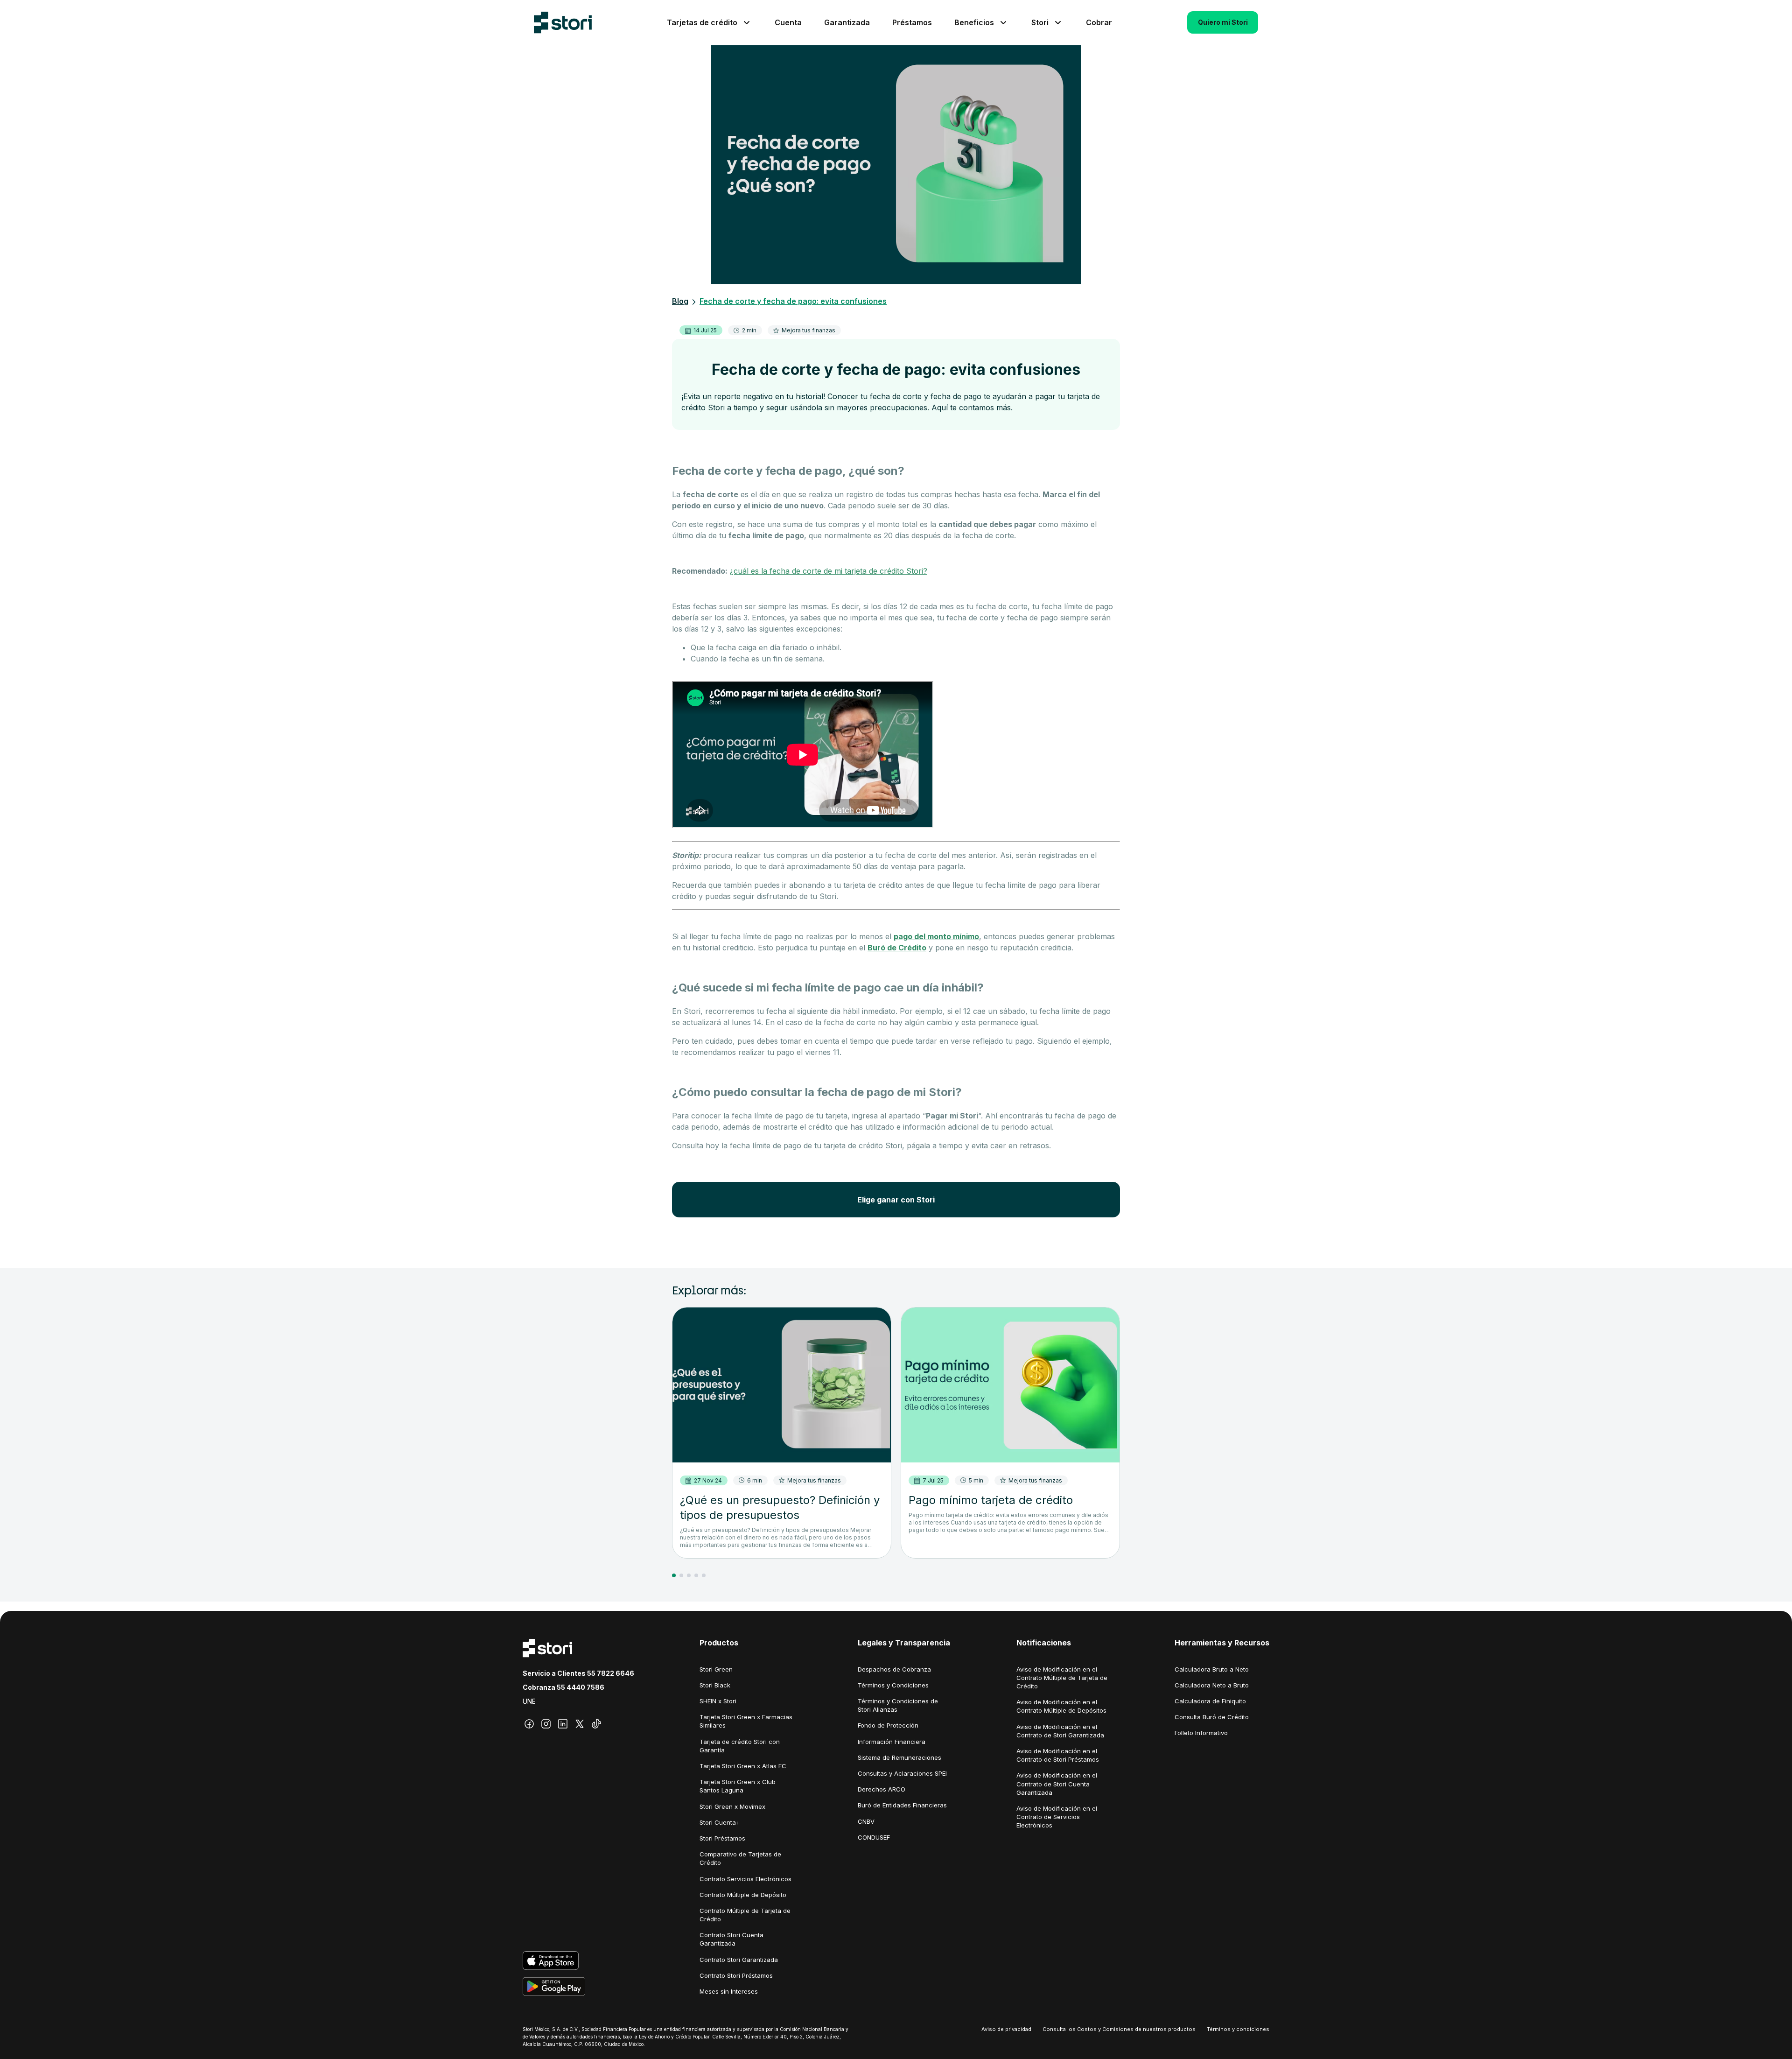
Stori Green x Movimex (732, 1806)
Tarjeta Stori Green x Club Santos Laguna (738, 1786)
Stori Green (716, 1669)
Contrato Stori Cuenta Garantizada (731, 1939)
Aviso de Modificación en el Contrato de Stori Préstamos (1058, 1755)
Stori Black (715, 1685)
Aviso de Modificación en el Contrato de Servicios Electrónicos (1057, 1817)
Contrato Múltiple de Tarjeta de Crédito (745, 1915)
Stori (1040, 22)
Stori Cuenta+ (720, 1822)
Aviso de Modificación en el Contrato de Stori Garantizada (1060, 1731)
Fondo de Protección (888, 1725)
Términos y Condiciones (893, 1685)
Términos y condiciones (1238, 2029)
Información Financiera (892, 1742)
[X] (580, 1724)
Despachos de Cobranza (894, 1669)
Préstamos (912, 22)
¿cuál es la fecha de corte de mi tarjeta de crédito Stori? (829, 571)
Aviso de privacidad (1006, 2029)
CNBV (866, 1821)
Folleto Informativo (1201, 1733)
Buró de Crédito (897, 948)
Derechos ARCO (882, 1789)
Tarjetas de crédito (702, 22)
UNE (529, 1701)
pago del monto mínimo (936, 936)
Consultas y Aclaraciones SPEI (902, 1773)
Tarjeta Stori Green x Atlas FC (743, 1766)
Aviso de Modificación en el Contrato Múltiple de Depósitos (1061, 1706)
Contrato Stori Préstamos (736, 1975)
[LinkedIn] (563, 1724)
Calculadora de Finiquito (1210, 1701)
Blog (680, 301)
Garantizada (847, 22)
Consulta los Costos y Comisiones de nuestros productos (1119, 2029)
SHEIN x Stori (718, 1701)
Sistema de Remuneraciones (899, 1757)
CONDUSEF (874, 1837)
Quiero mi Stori (1223, 22)
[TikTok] (596, 1724)
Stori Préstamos (722, 1838)
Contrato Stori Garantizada (739, 1960)
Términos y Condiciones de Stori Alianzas (898, 1705)
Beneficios (974, 22)
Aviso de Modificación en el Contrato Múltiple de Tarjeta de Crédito (1062, 1678)
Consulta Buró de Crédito (1212, 1717)
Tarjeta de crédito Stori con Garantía (740, 1746)
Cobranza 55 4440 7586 (563, 1687)
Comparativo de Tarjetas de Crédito (740, 1858)
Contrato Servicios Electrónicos (745, 1879)
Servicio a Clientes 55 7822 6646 (578, 1673)
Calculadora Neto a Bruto (1212, 1685)
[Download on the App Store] (578, 1961)
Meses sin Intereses (729, 1991)
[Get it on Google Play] (578, 1987)
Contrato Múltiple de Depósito (743, 1895)
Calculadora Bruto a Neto (1212, 1669)
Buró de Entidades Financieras (902, 1805)
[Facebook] (529, 1724)
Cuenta (788, 22)
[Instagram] (546, 1724)
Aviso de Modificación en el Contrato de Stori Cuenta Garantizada (1057, 1784)
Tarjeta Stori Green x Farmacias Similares (746, 1721)
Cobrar (1099, 22)
